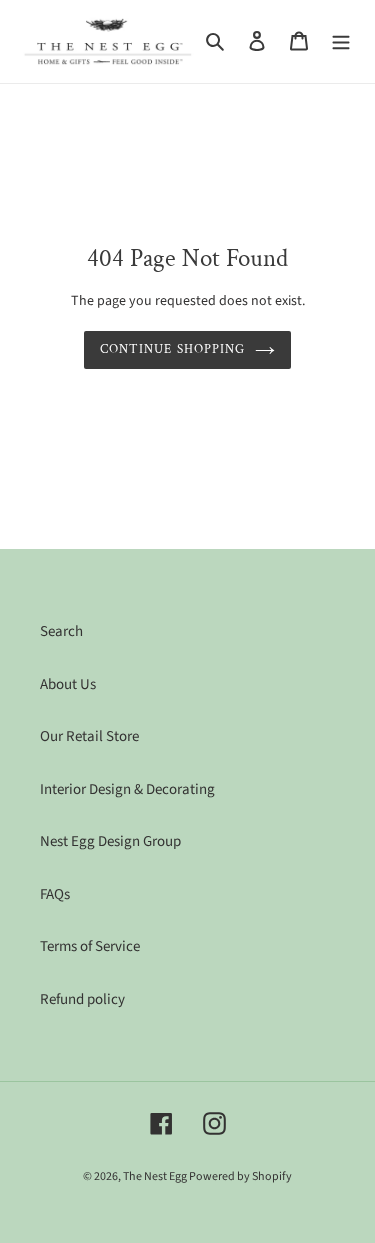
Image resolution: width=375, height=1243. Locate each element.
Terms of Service (90, 946)
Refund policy (82, 999)
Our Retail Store (89, 736)
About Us (68, 684)
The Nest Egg (156, 1176)
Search (61, 631)
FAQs (55, 894)
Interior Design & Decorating (127, 789)
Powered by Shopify (240, 1176)
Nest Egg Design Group (110, 841)
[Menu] (341, 41)
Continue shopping (172, 349)
